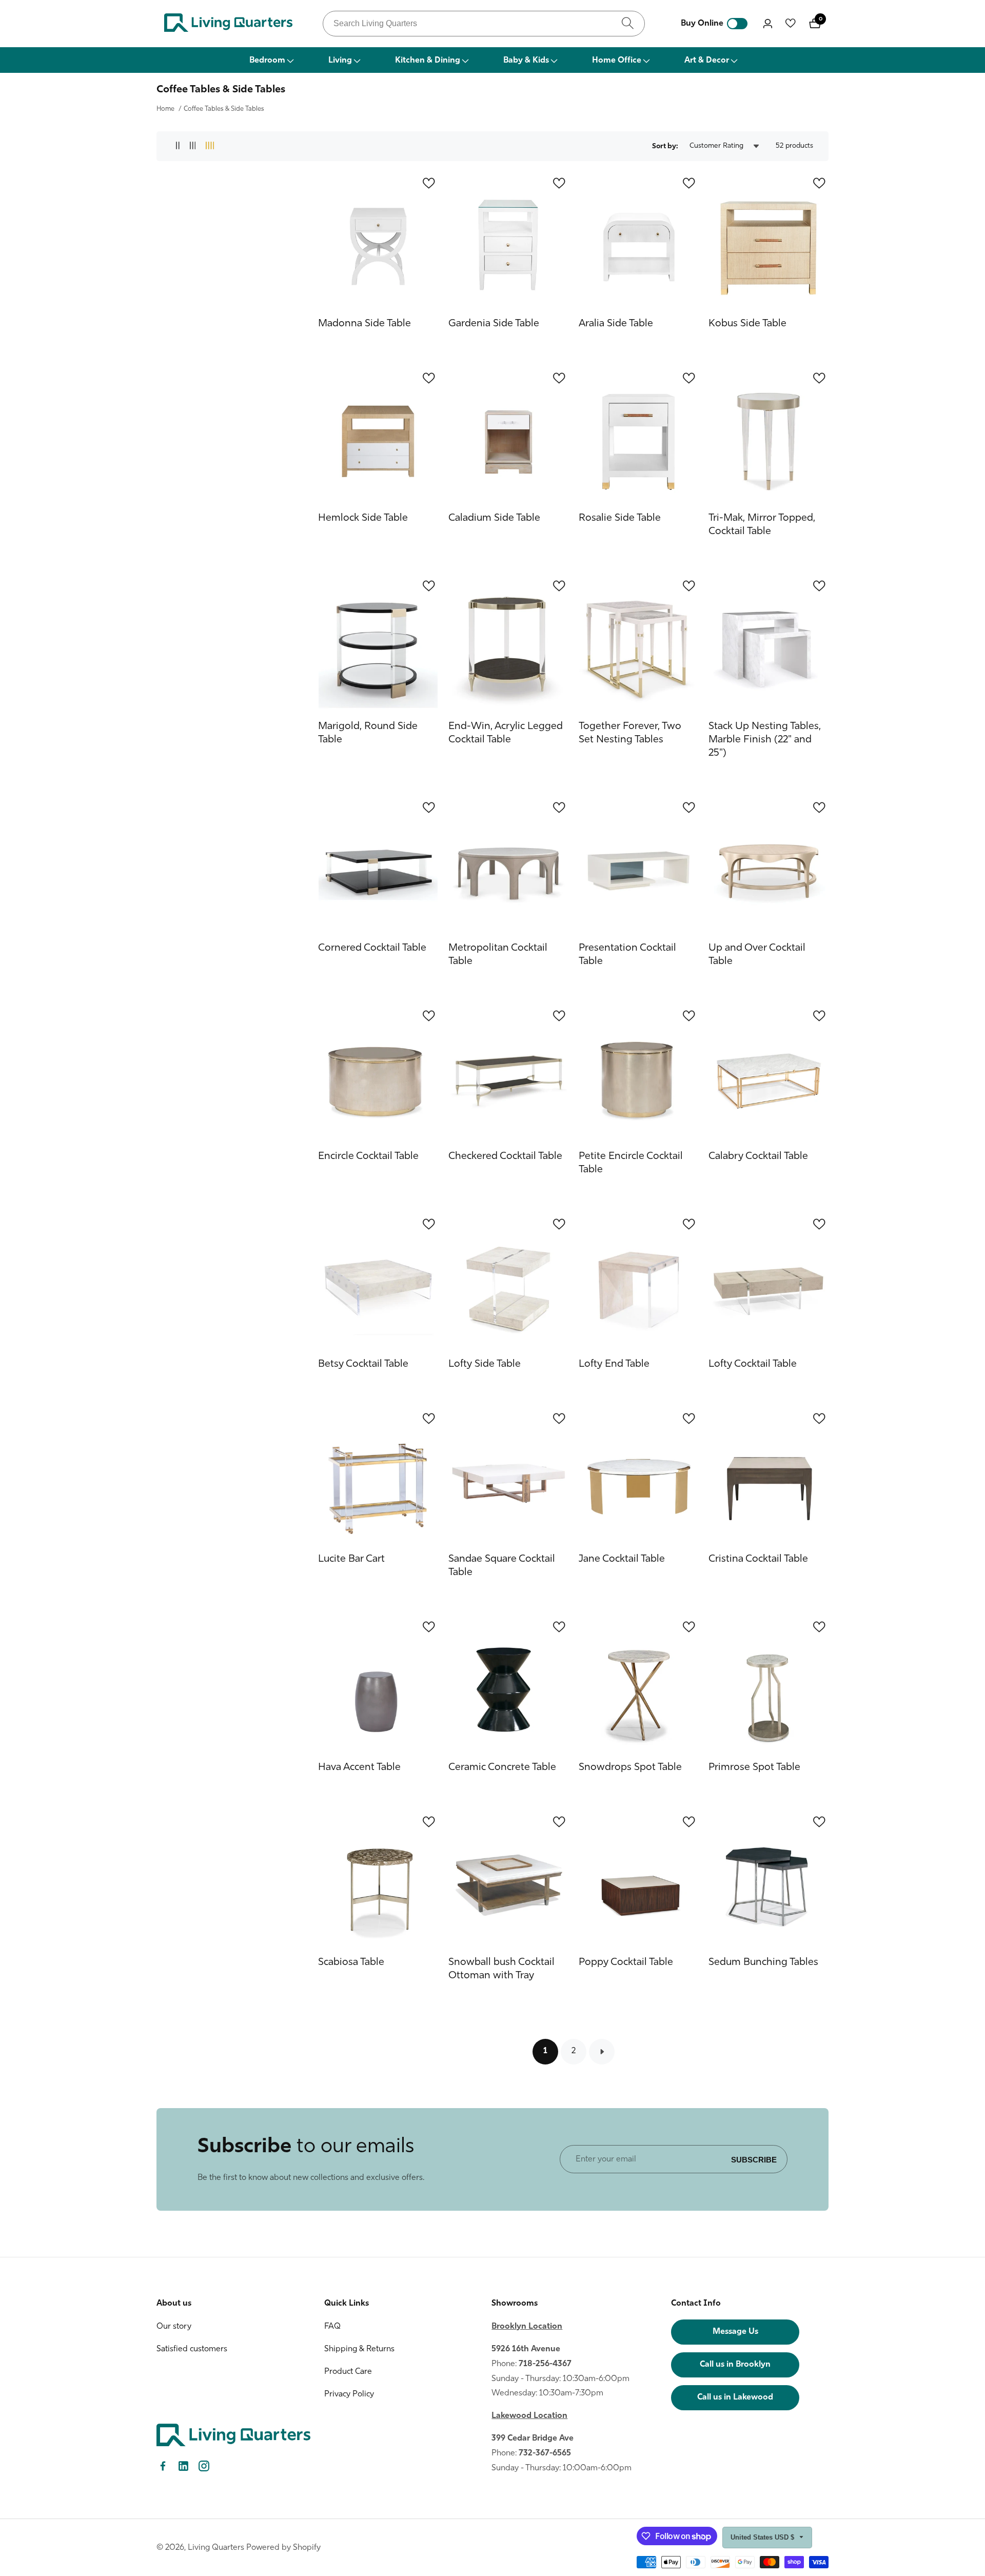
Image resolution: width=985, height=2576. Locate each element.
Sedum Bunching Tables (763, 1962)
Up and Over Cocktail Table (757, 955)
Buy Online (702, 24)
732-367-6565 (545, 2453)
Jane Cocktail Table (622, 1559)
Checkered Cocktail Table (505, 1156)
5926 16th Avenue (526, 2349)
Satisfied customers (192, 2349)
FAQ (332, 2327)
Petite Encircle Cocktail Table (631, 1163)
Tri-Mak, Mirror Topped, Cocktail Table (762, 525)
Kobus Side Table (747, 324)
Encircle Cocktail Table (368, 1156)
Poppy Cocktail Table (626, 1962)
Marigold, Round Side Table (368, 733)
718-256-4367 (545, 2364)
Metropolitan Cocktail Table (498, 955)
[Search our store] (628, 23)
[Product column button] (178, 146)
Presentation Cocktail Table (627, 955)
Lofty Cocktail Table (753, 1364)
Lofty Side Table (485, 1364)
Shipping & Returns (359, 2349)
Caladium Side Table (494, 518)
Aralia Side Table (616, 324)
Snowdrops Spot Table (630, 1767)
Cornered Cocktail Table (372, 948)
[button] (271, 60)
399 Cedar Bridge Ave (533, 2439)
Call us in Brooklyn (735, 2365)
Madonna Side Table (365, 324)
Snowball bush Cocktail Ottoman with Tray (501, 1969)
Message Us (735, 2332)
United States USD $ (763, 2537)
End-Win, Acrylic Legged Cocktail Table (506, 733)
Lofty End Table (614, 1364)
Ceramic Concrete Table (502, 1767)
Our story (174, 2327)
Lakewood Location (529, 2416)
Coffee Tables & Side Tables (224, 109)
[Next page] (602, 2052)
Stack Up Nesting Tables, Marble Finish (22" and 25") (765, 740)
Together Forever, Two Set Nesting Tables (630, 733)
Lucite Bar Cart (351, 1559)
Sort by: (665, 146)
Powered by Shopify (283, 2548)
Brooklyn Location (527, 2327)
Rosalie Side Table (620, 518)
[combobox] (484, 24)
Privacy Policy (349, 2394)
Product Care (348, 2372)
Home (165, 109)
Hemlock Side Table (363, 518)
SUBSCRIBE (754, 2159)
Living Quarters (216, 2548)
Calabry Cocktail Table (758, 1156)
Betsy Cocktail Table (363, 1364)
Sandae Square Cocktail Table (502, 1566)
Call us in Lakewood (735, 2397)
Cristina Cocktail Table (758, 1559)
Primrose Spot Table (754, 1767)
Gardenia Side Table (494, 324)
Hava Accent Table (359, 1767)
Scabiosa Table (351, 1962)
